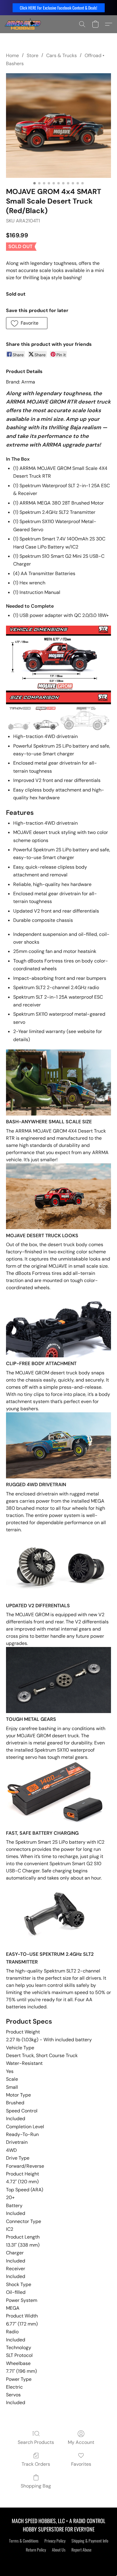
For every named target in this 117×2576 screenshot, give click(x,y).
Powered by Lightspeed (59, 2560)
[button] (59, 8)
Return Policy (36, 2550)
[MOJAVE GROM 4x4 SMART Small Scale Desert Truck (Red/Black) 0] (58, 126)
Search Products (36, 2442)
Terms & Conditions (24, 2541)
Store (33, 55)
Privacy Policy (55, 2541)
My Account (81, 2442)
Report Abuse (81, 2550)
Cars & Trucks (61, 55)
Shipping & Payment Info (90, 2541)
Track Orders (36, 2464)
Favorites (81, 2464)
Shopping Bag (36, 2486)
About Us (59, 2550)
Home (12, 55)
